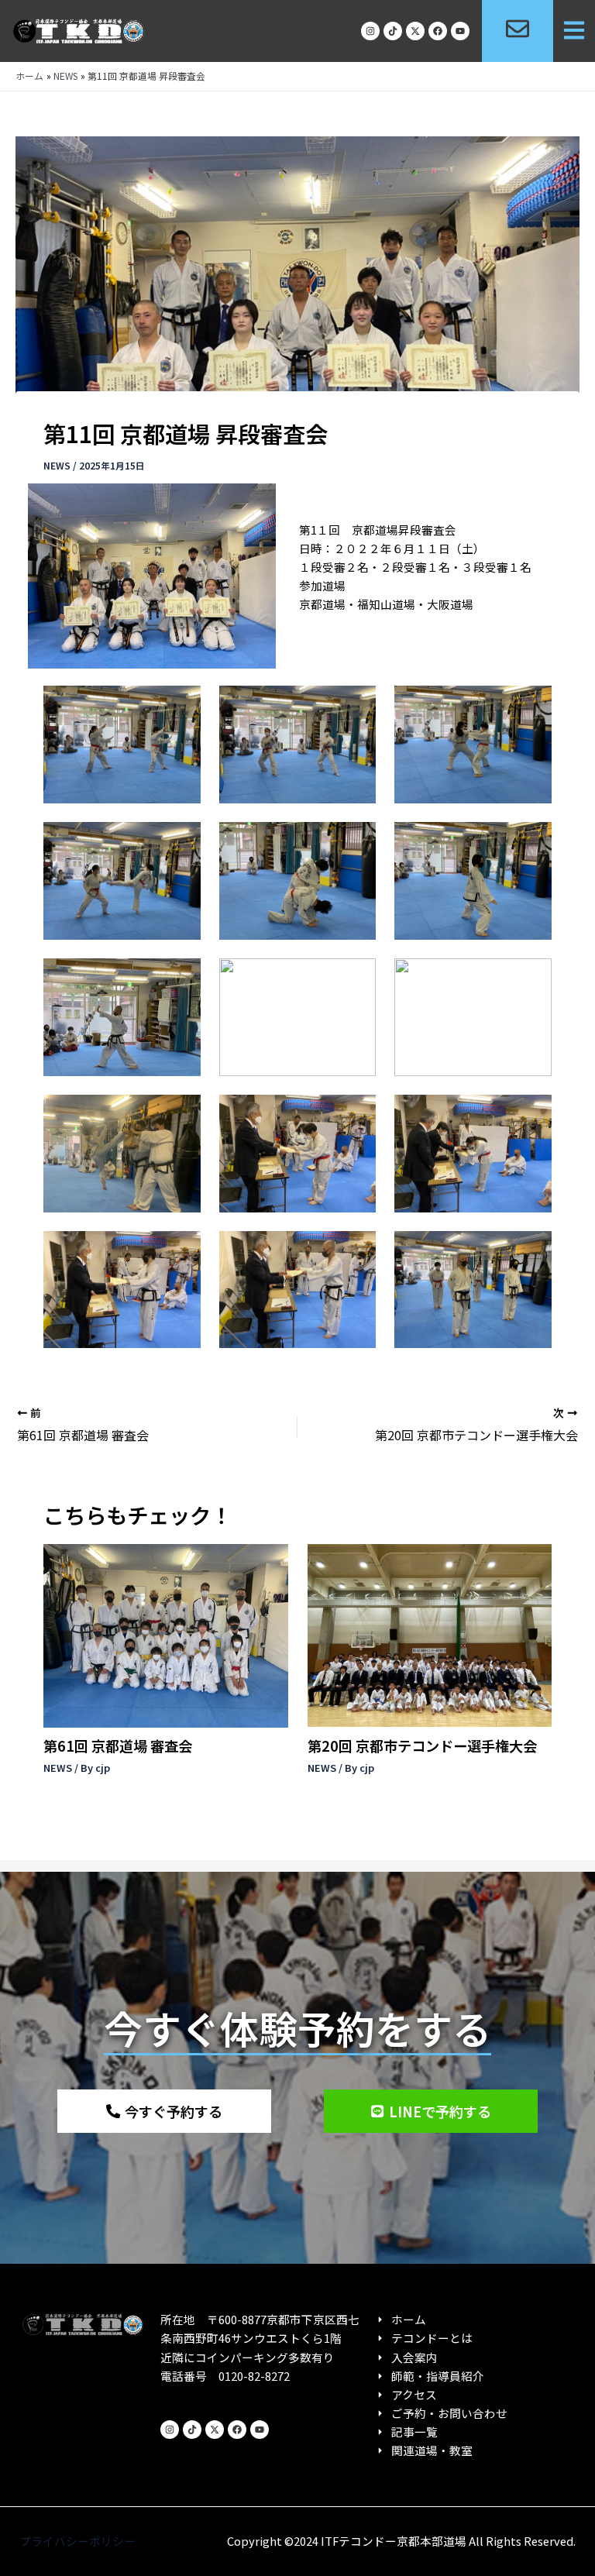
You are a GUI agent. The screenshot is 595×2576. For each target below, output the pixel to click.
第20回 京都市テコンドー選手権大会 (422, 1745)
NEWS (57, 465)
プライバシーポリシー (77, 2541)
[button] (574, 31)
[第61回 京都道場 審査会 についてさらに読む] (165, 1634)
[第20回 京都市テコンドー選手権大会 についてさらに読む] (430, 1634)
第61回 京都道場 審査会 (118, 1745)
